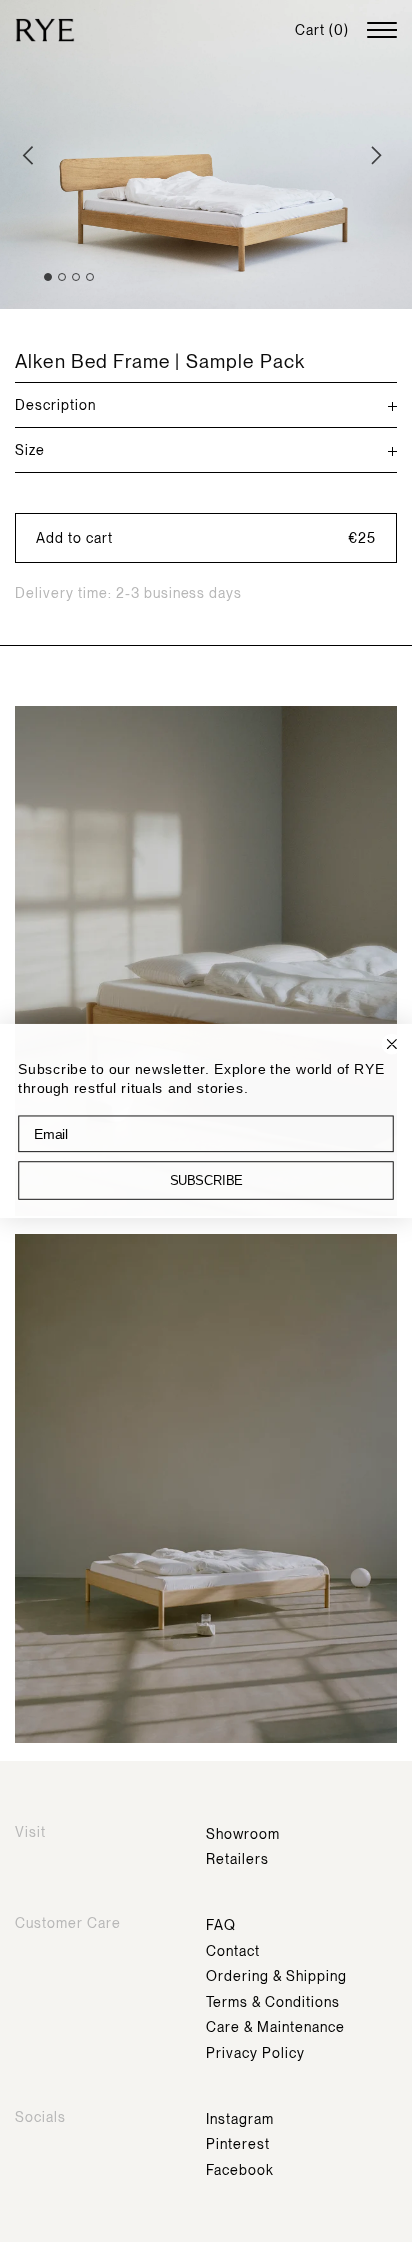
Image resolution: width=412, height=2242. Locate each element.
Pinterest (238, 2144)
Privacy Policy (255, 2053)
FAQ (221, 1925)
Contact (233, 1951)
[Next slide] (380, 155)
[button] (206, 538)
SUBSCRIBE (206, 1180)
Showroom (243, 1834)
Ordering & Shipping (276, 1976)
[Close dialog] (392, 1044)
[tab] (48, 277)
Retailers (237, 1859)
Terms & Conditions (273, 2002)
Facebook (240, 2170)
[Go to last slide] (32, 155)
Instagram (240, 2119)
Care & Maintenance (275, 2027)
